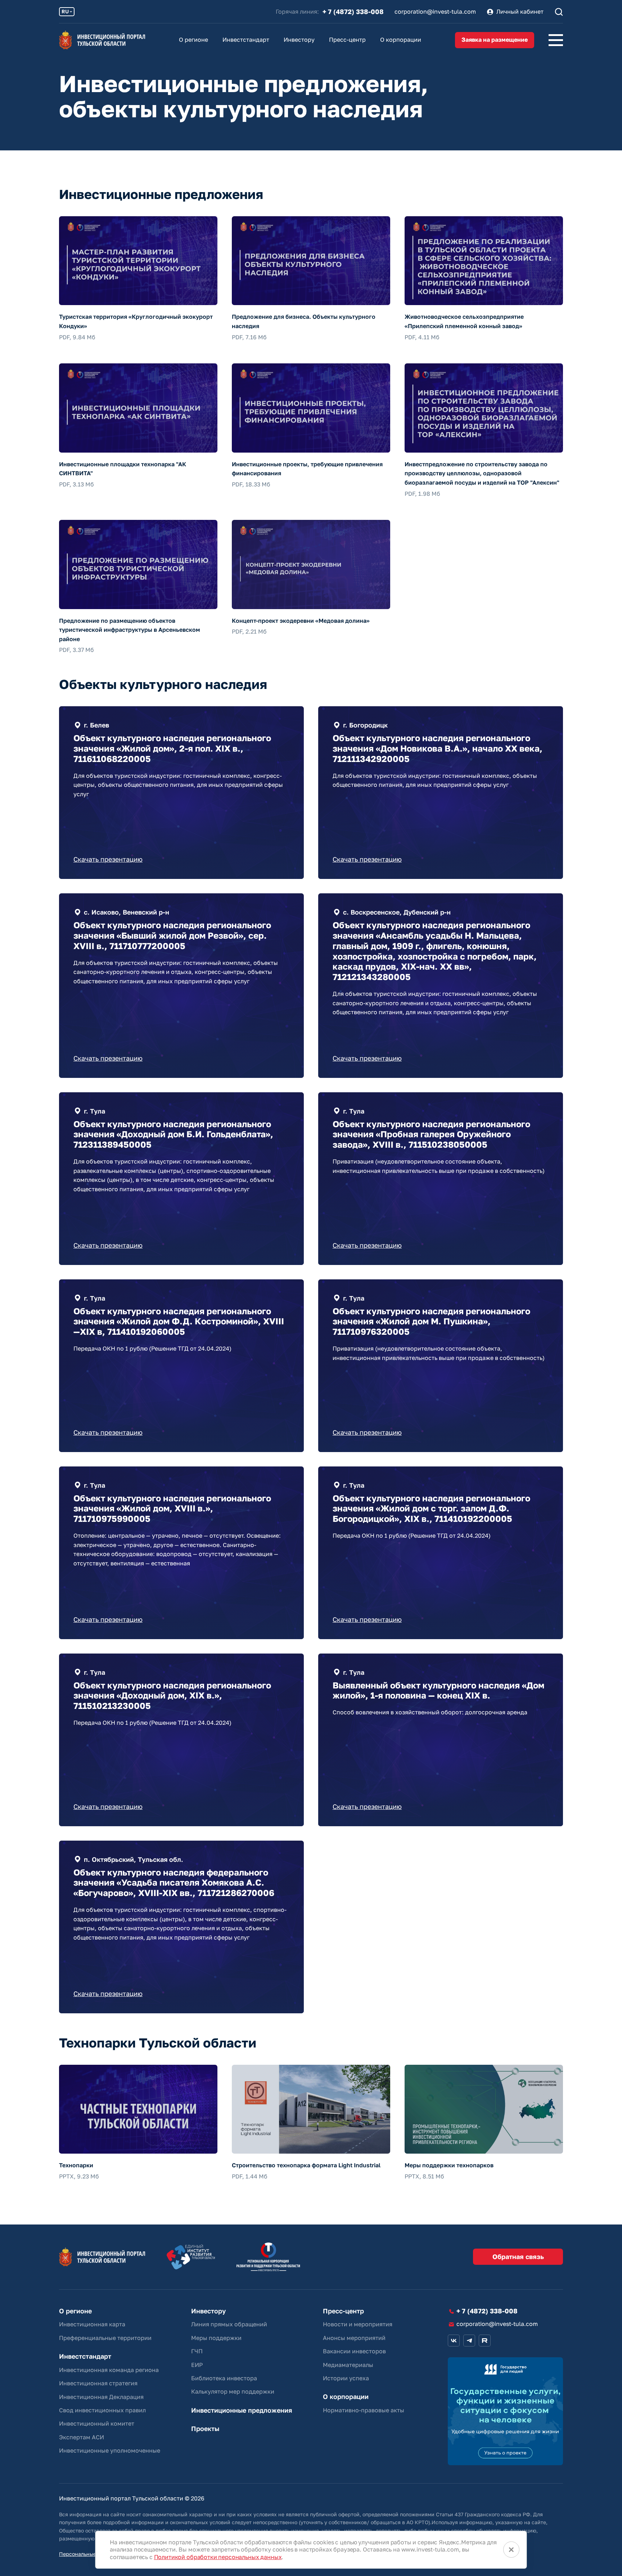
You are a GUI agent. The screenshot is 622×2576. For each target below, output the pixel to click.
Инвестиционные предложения (242, 2410)
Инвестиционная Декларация (101, 2397)
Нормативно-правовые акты (364, 2410)
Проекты (205, 2429)
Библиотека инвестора (224, 2378)
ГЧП (197, 2351)
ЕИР (197, 2365)
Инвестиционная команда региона (109, 2370)
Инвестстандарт (246, 40)
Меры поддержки (216, 2338)
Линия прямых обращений (229, 2324)
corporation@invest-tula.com (435, 12)
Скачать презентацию (108, 859)
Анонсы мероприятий (354, 2338)
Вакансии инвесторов (354, 2351)
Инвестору (299, 40)
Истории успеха (346, 2378)
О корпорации (401, 40)
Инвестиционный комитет (97, 2423)
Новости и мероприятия (358, 2324)
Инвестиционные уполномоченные (110, 2450)
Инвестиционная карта (92, 2324)
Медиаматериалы (348, 2365)
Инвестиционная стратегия (98, 2383)
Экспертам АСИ (82, 2437)
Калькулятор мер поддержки (233, 2391)
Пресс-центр (347, 40)
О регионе (193, 40)
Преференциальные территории (105, 2338)
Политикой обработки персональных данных (218, 2557)
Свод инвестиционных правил (102, 2410)
